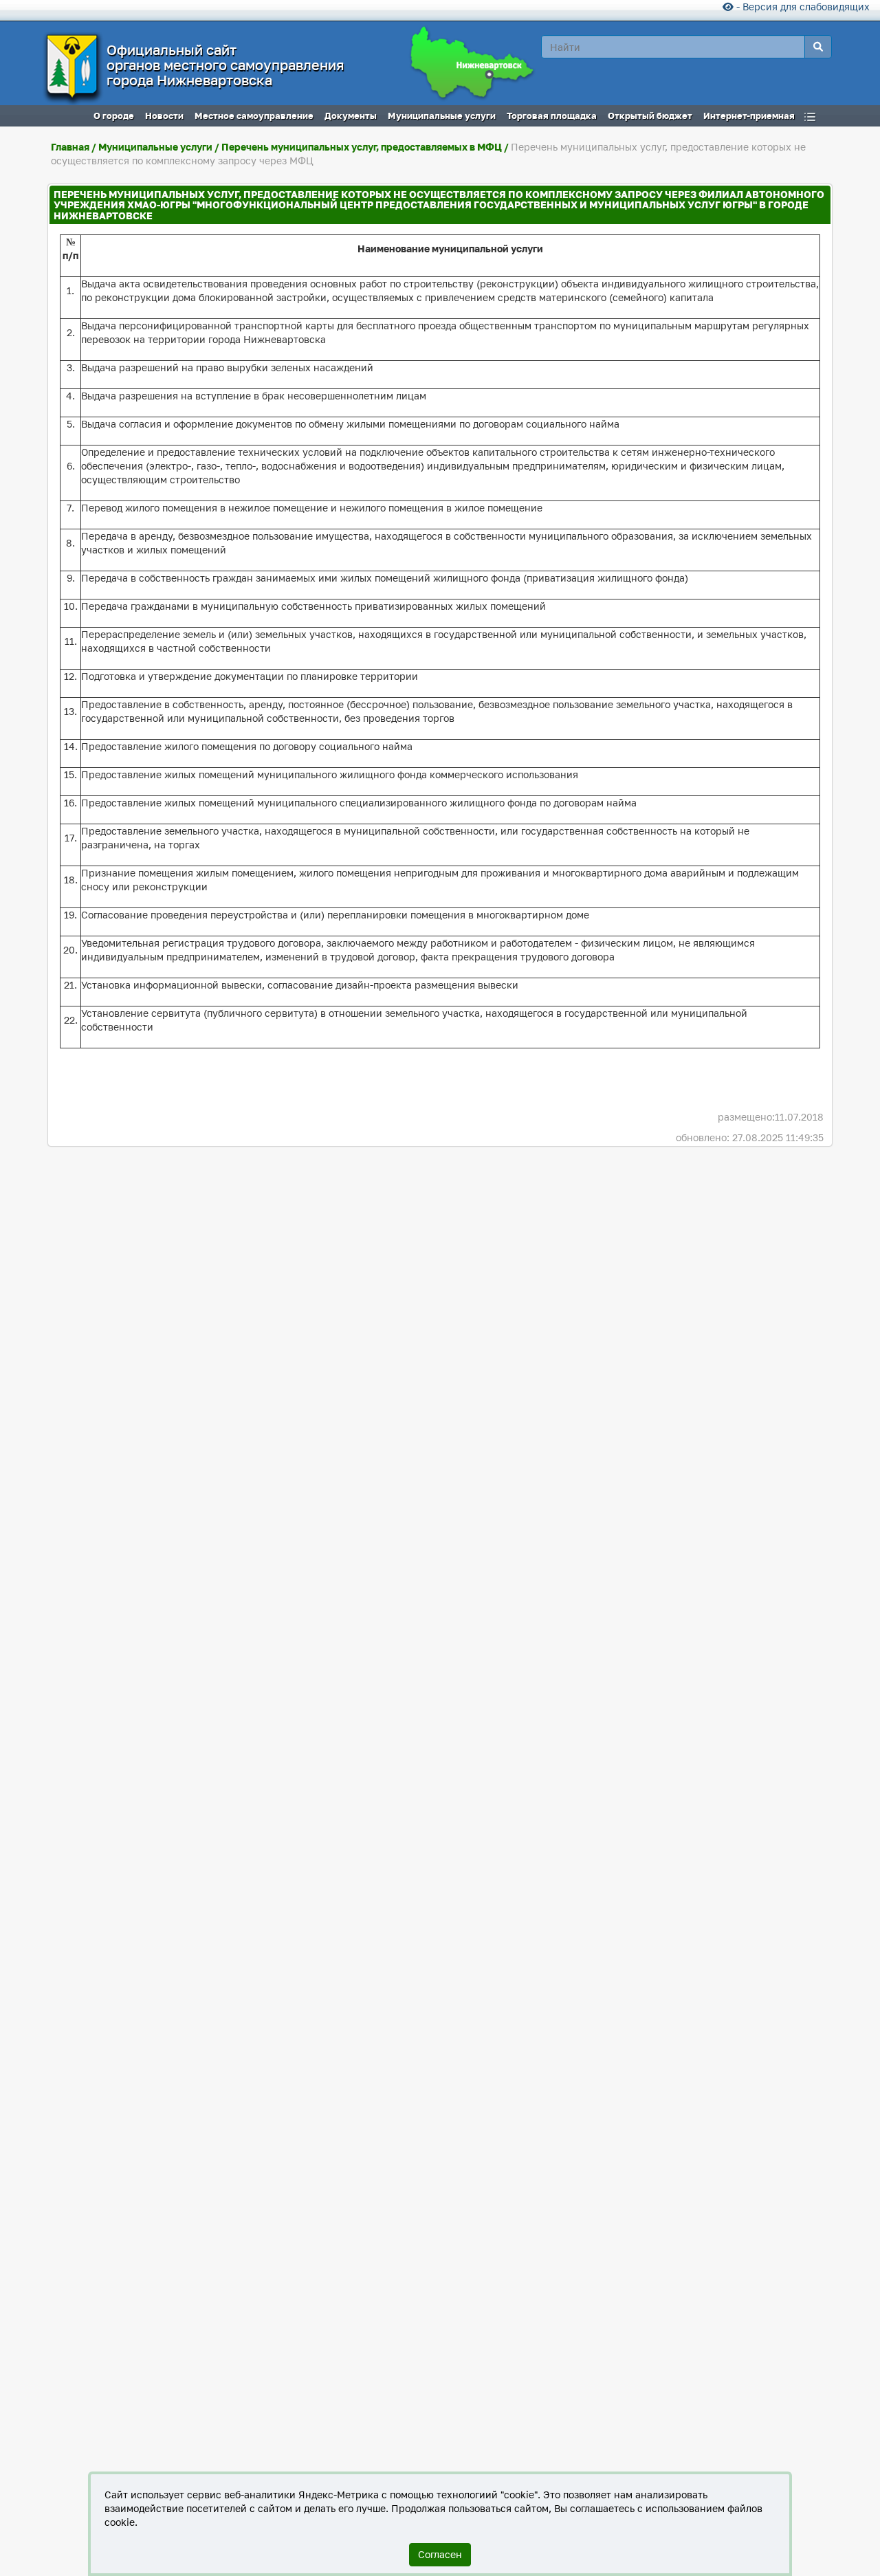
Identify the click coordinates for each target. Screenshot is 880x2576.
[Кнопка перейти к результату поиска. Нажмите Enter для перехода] (818, 47)
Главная (70, 147)
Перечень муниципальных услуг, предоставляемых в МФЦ (362, 147)
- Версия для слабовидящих (802, 7)
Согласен (440, 2554)
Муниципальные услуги (155, 147)
